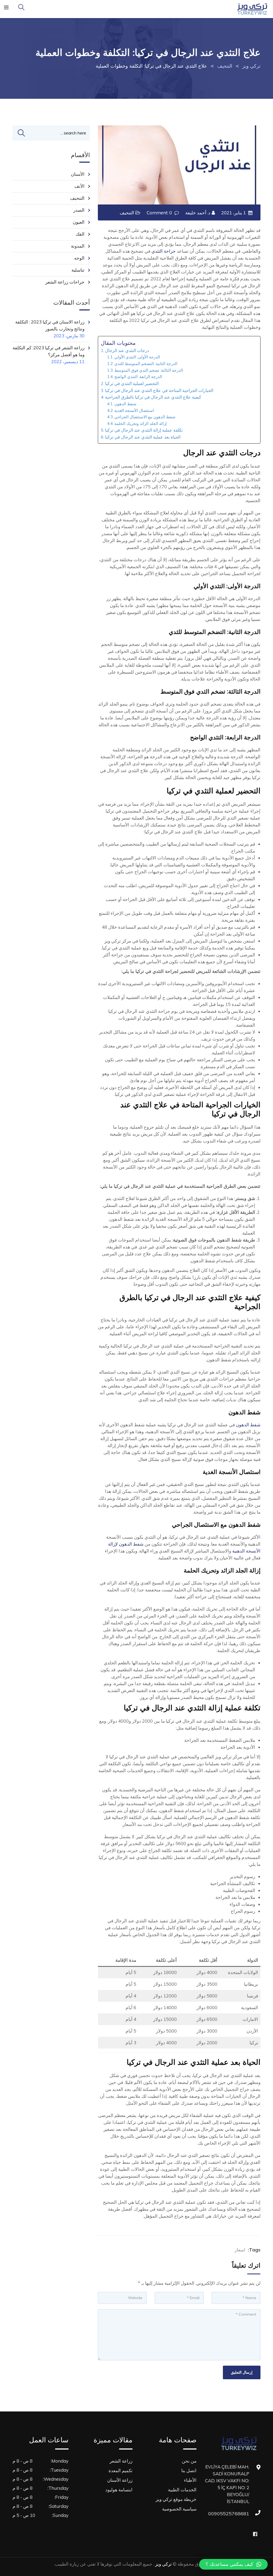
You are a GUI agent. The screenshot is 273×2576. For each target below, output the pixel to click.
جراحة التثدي (164, 251)
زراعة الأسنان (120, 2480)
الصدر (79, 210)
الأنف (79, 186)
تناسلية (78, 270)
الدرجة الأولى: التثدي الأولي (137, 357)
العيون (79, 222)
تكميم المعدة (121, 2470)
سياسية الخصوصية (179, 2509)
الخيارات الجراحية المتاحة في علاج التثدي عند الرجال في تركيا (159, 390)
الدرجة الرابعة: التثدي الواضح (138, 377)
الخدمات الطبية (182, 2490)
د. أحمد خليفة (198, 213)
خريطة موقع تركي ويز (176, 2499)
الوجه (79, 258)
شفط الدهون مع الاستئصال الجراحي (145, 417)
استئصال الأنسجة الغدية (134, 410)
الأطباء (190, 2480)
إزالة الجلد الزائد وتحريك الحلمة (140, 423)
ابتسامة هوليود (119, 2490)
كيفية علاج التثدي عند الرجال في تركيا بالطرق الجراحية (153, 397)
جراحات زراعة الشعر (65, 282)
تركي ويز (163, 2564)
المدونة (78, 246)
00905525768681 (244, 2514)
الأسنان (78, 174)
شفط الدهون (125, 404)
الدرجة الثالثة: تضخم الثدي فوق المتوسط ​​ (149, 370)
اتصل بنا (189, 2470)
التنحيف (127, 213)
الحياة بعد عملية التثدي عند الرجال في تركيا (143, 437)
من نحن (189, 2461)
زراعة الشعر (121, 2461)
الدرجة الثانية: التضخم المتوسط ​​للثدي (146, 364)
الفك (80, 234)
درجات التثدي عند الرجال (127, 350)
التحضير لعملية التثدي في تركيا (132, 383)
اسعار (240, 2250)
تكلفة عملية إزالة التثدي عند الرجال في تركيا (144, 430)
